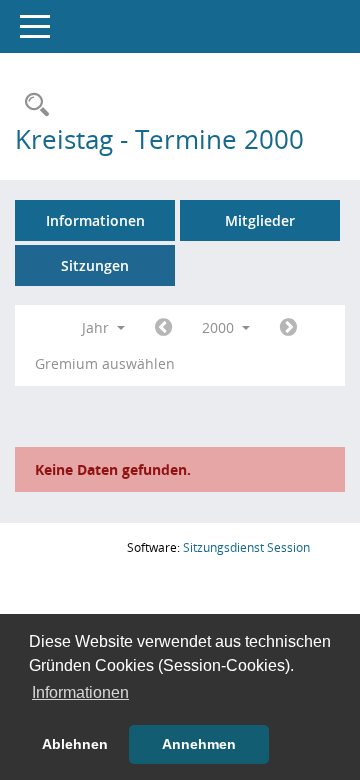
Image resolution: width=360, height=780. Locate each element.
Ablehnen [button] (75, 744)
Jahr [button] (97, 327)
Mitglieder (260, 220)
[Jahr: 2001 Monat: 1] (288, 328)
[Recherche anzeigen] (32, 105)
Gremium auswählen (105, 363)
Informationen (95, 220)
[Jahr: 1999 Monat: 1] (163, 328)
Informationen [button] (80, 692)
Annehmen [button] (199, 744)
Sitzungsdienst (246, 547)
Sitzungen (95, 265)
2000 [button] (220, 327)
